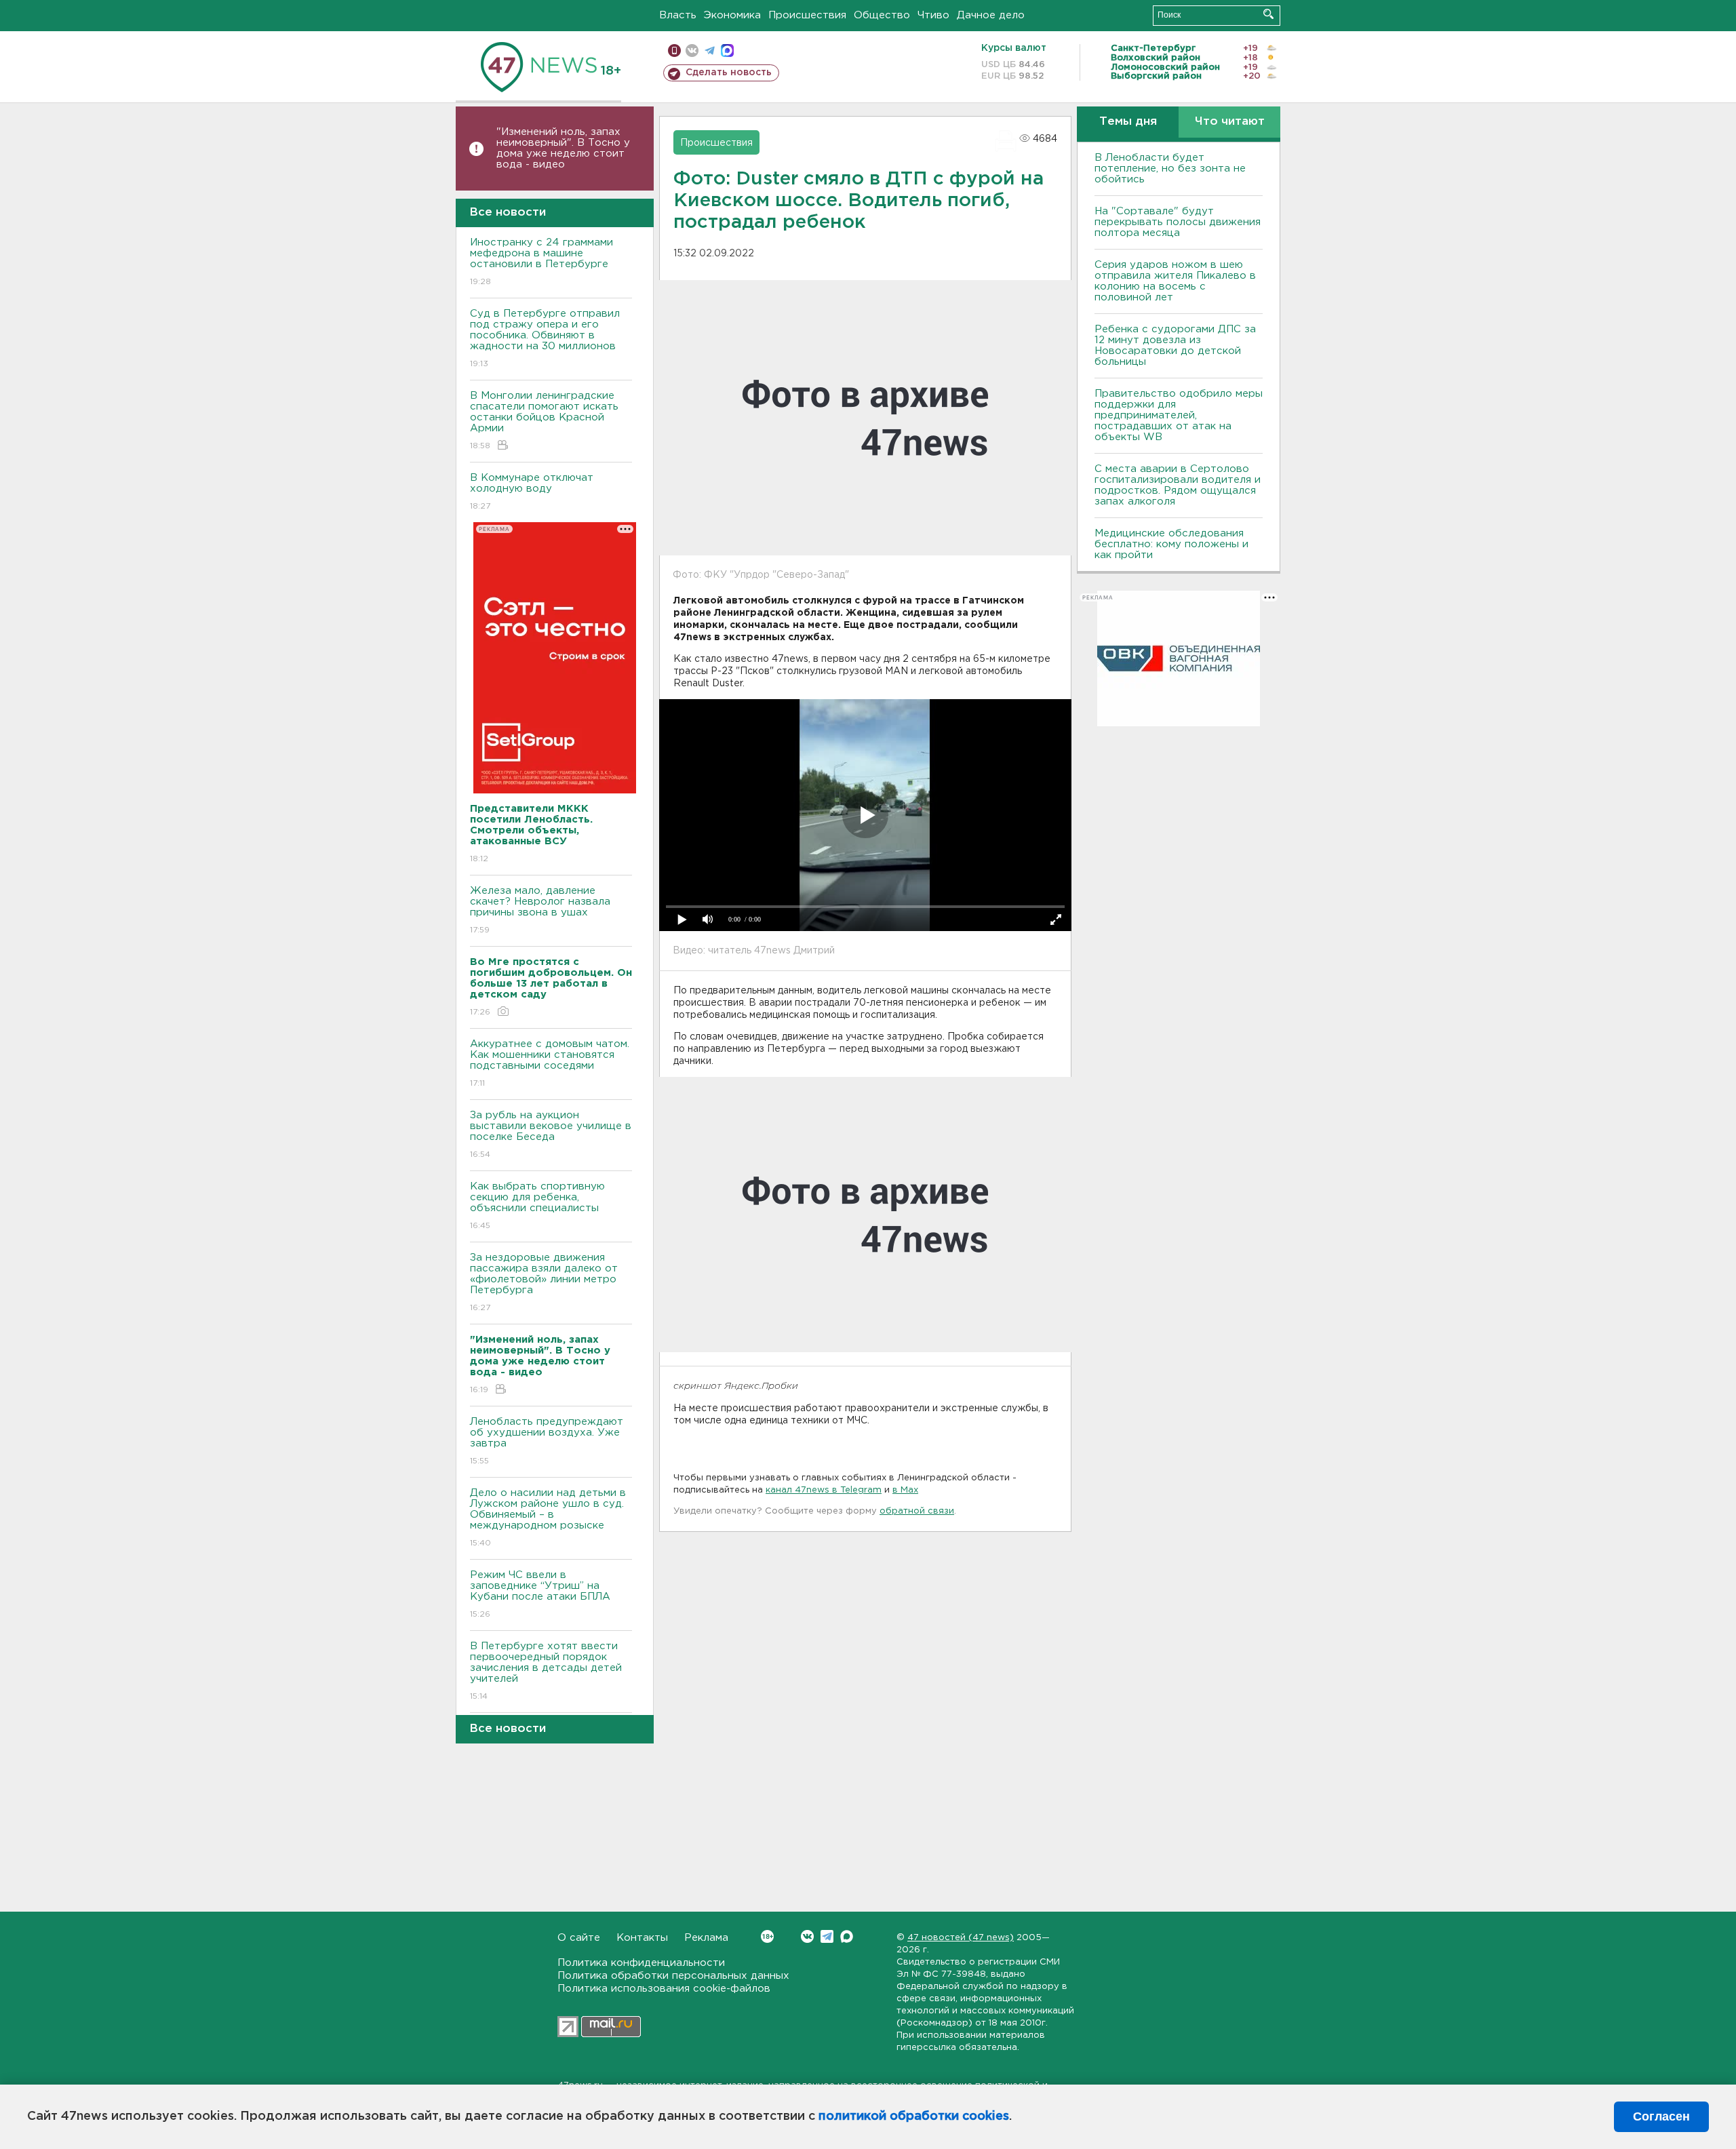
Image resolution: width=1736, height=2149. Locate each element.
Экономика (732, 15)
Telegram (827, 1936)
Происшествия (807, 15)
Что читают (1230, 122)
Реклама (706, 1938)
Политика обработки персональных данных (673, 1976)
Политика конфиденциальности (641, 1963)
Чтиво (933, 15)
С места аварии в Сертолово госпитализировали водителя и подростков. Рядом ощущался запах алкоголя (1178, 485)
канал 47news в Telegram (824, 1490)
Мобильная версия (674, 51)
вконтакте (692, 51)
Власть (678, 15)
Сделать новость (729, 73)
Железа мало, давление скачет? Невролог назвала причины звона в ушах (540, 910)
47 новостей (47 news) (961, 1938)
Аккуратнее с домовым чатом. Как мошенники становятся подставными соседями (550, 1063)
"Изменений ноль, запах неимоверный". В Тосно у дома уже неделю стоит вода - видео (563, 148)
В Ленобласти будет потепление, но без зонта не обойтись (1170, 169)
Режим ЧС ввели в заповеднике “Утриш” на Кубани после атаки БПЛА (540, 1594)
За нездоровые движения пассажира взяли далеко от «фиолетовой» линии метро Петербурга (544, 1282)
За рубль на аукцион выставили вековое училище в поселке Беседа (551, 1135)
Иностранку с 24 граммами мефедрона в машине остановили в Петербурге (541, 262)
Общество (882, 15)
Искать (1268, 14)
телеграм (710, 51)
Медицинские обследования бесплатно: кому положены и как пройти (1171, 544)
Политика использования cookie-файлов (664, 1989)
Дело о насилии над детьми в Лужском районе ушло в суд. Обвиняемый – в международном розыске (548, 1518)
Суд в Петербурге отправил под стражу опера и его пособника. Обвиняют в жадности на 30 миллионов (545, 338)
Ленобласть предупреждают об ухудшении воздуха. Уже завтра (547, 1441)
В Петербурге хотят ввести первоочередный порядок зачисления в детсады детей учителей (546, 1671)
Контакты (642, 1938)
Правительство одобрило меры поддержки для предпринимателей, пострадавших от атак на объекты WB (1179, 415)
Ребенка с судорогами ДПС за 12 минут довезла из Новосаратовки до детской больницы (1175, 346)
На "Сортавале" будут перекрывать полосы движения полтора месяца (1178, 222)
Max (847, 1936)
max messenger (727, 51)
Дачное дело (991, 15)
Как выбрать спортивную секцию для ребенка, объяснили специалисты (537, 1206)
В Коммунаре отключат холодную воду (532, 492)
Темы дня (1128, 122)
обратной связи (917, 1511)
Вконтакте (807, 1936)
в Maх (905, 1490)
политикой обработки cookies (914, 2116)
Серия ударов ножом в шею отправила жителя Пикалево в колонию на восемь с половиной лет (1175, 281)
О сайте (579, 1938)
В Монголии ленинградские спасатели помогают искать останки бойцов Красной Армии (544, 420)
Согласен (1661, 2116)
